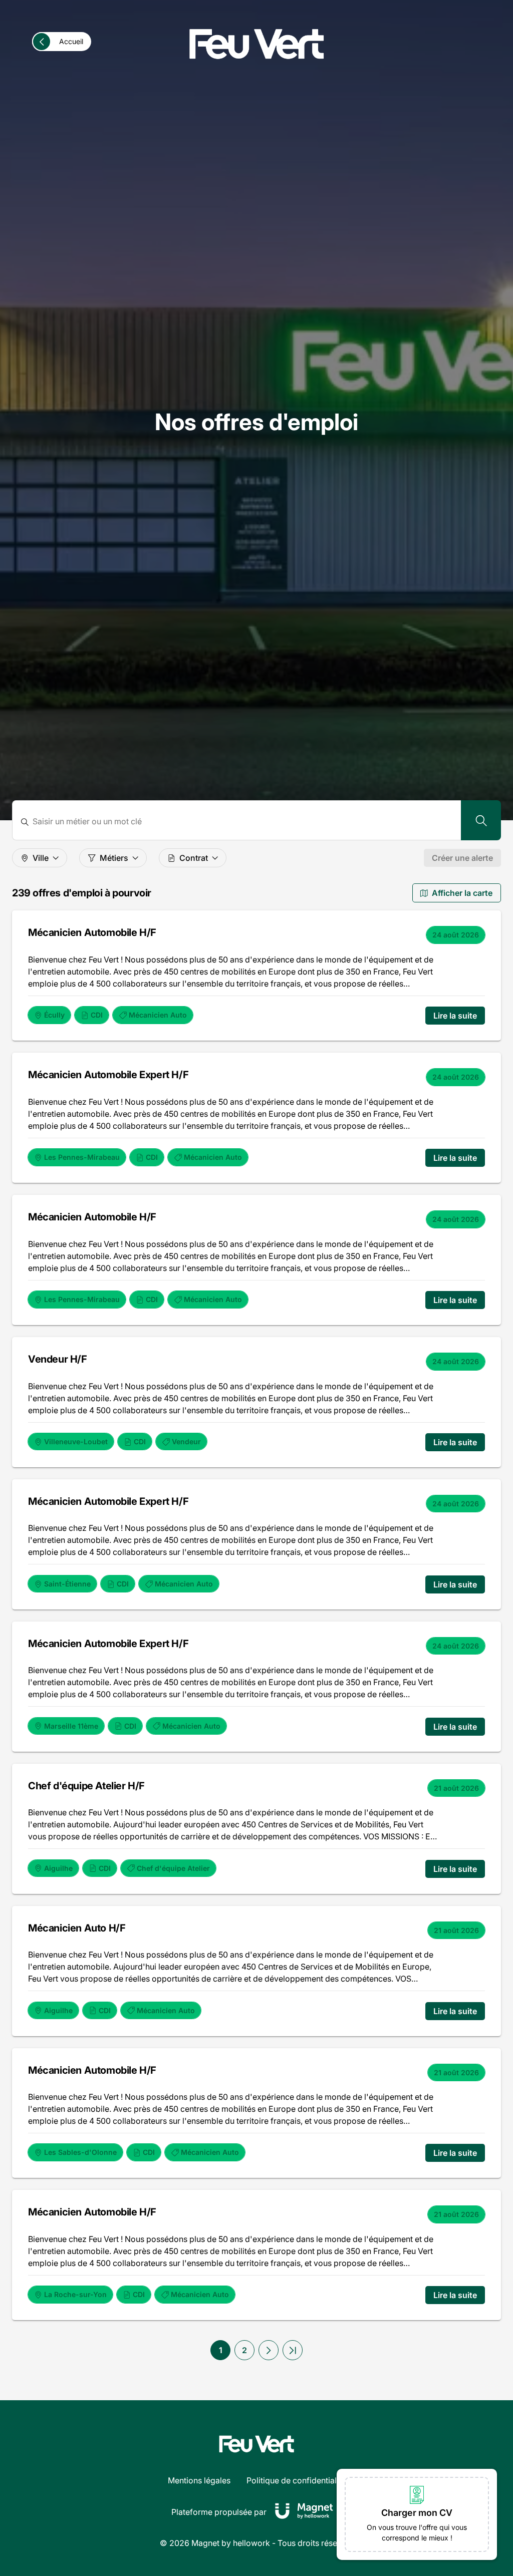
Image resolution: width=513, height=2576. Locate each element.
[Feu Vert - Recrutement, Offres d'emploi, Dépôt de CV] (256, 44)
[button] (269, 2350)
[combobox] (243, 822)
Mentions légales (199, 2480)
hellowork (251, 2543)
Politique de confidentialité (296, 2480)
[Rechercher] (481, 820)
